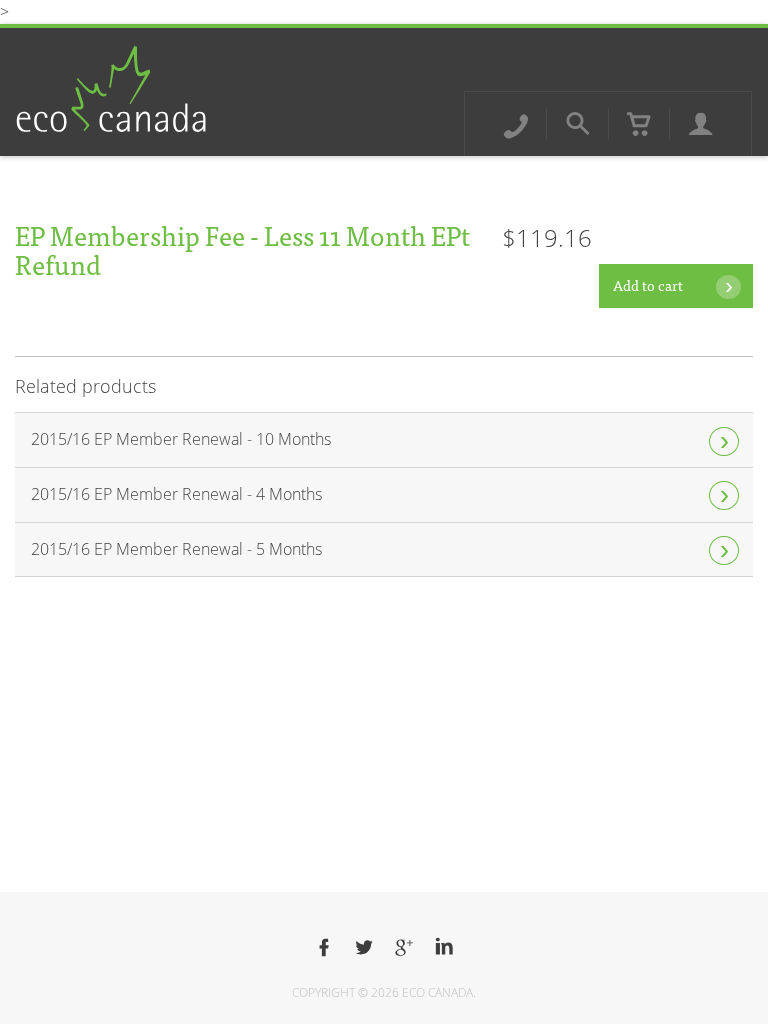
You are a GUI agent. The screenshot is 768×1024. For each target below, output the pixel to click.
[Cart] (639, 124)
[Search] (578, 124)
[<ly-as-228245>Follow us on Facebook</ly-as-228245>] (324, 948)
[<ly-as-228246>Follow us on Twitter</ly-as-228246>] (364, 948)
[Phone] (516, 124)
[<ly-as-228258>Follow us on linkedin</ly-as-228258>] (444, 948)
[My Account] (701, 124)
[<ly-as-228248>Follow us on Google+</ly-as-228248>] (404, 948)
